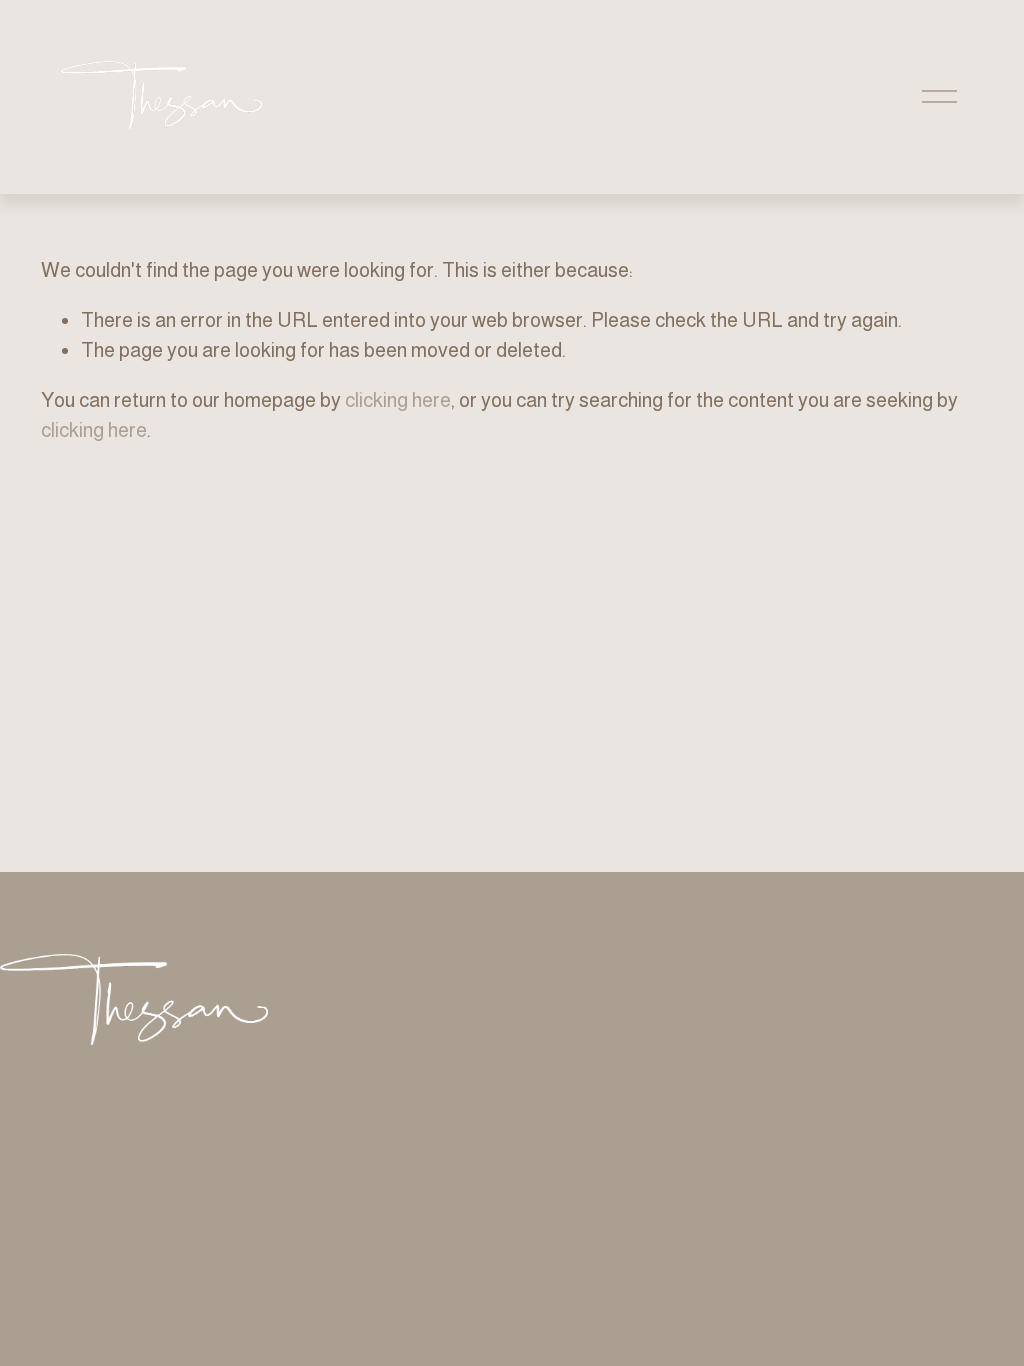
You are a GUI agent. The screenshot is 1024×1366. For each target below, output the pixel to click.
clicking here (398, 400)
